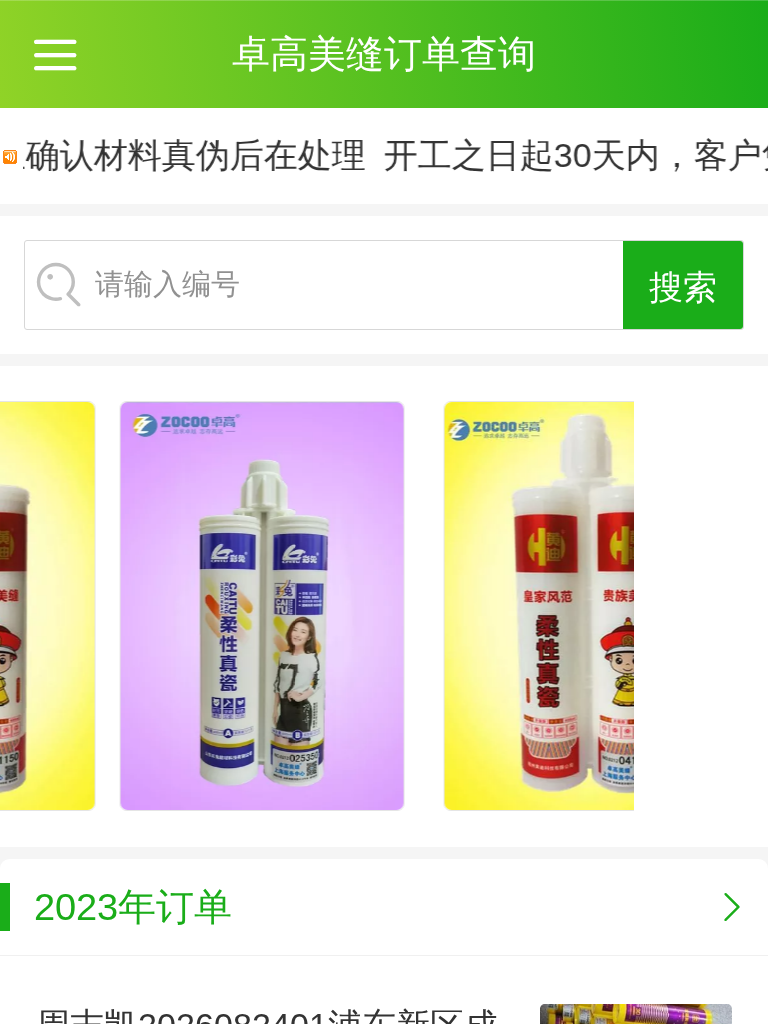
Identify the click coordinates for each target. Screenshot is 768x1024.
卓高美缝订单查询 (384, 53)
